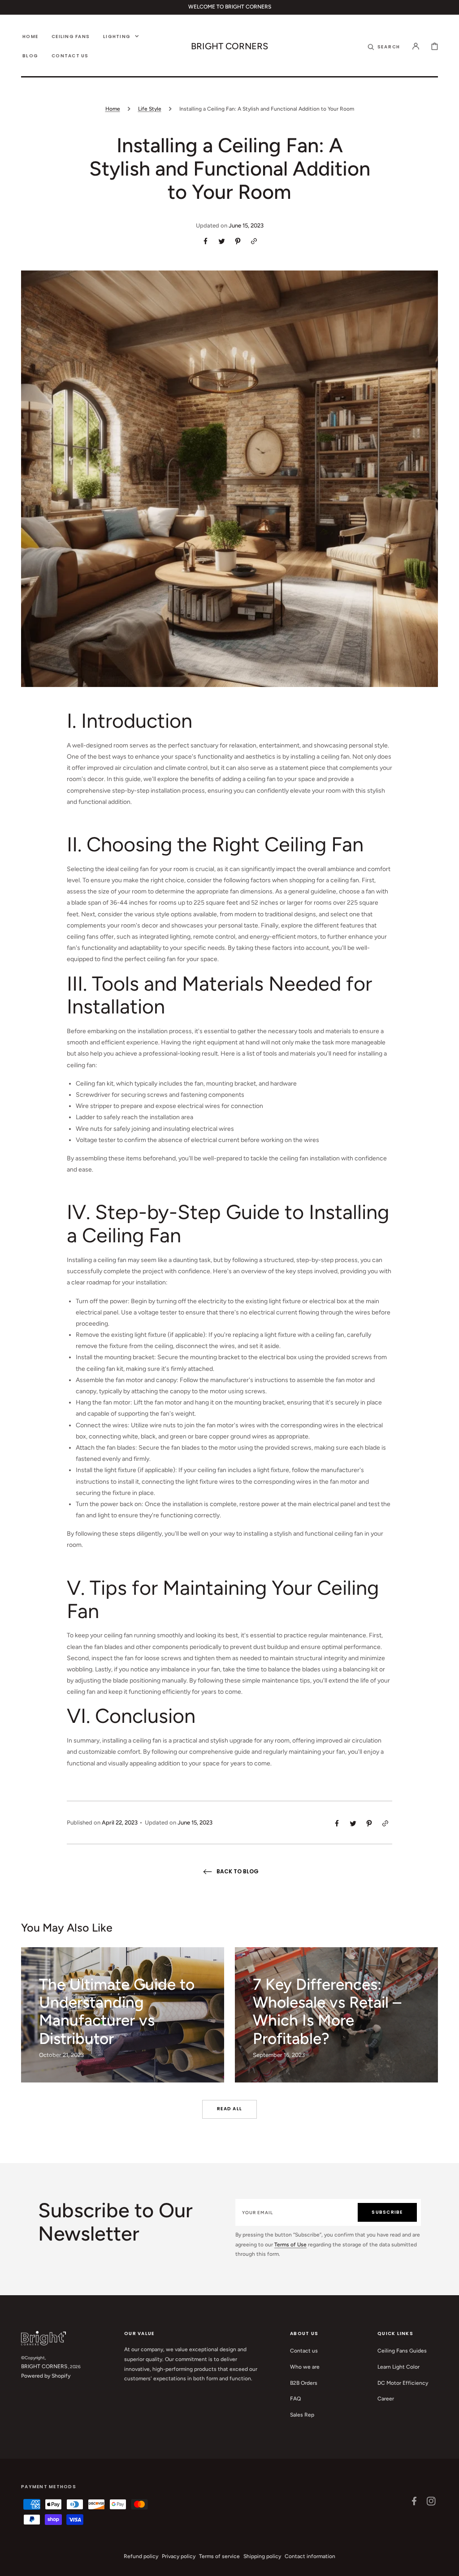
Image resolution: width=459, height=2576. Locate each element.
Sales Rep (302, 2415)
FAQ (295, 2399)
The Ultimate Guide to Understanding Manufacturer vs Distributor (117, 2011)
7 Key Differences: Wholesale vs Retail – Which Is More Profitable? (327, 2011)
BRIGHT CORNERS (44, 2366)
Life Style (150, 109)
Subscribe (387, 2212)
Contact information (310, 2556)
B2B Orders (304, 2383)
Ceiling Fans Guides (402, 2351)
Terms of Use (290, 2245)
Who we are (305, 2367)
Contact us (304, 2351)
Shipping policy (262, 2556)
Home (113, 109)
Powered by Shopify (46, 2376)
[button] (384, 46)
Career (386, 2399)
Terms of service (219, 2556)
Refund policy (141, 2556)
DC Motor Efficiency (403, 2383)
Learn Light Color (398, 2367)
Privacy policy (179, 2556)
